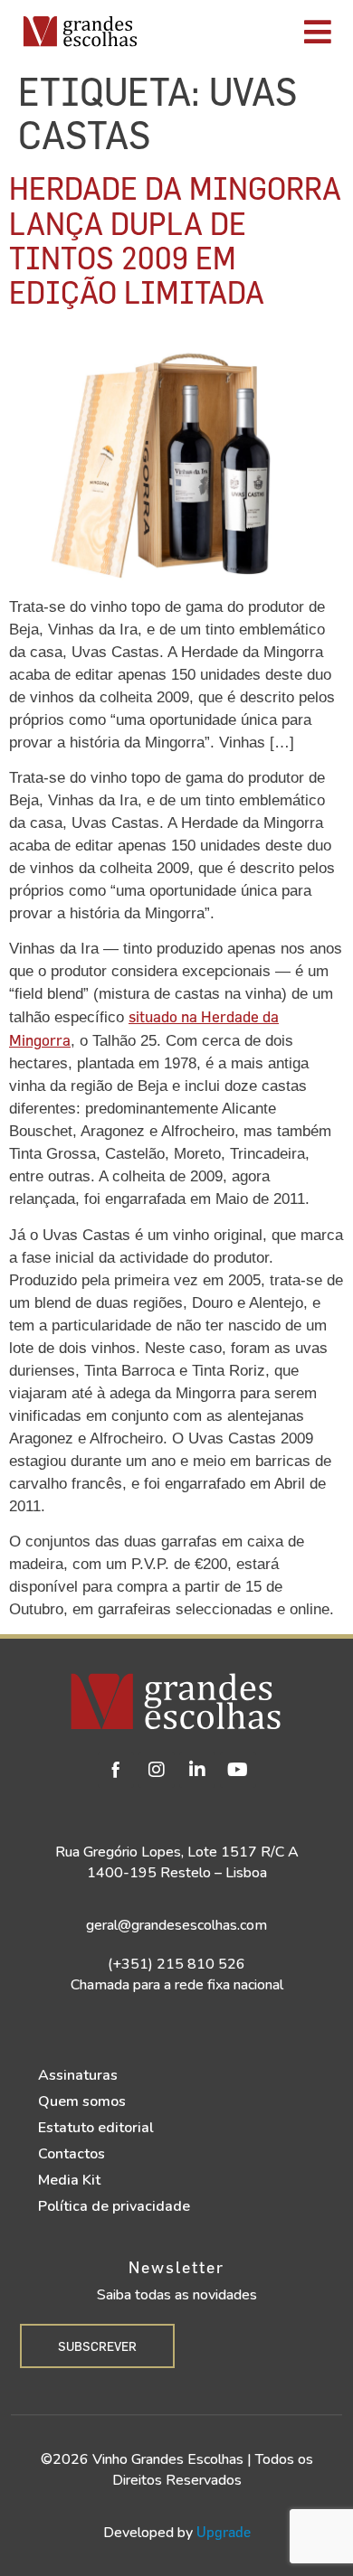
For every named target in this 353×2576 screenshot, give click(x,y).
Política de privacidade (114, 2206)
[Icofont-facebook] (116, 1770)
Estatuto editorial (96, 2128)
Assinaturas (78, 2075)
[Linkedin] (197, 1770)
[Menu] (250, 32)
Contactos (72, 2154)
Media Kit (69, 2180)
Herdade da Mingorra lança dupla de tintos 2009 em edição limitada (175, 240)
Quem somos (82, 2101)
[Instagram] (157, 1770)
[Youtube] (238, 1770)
